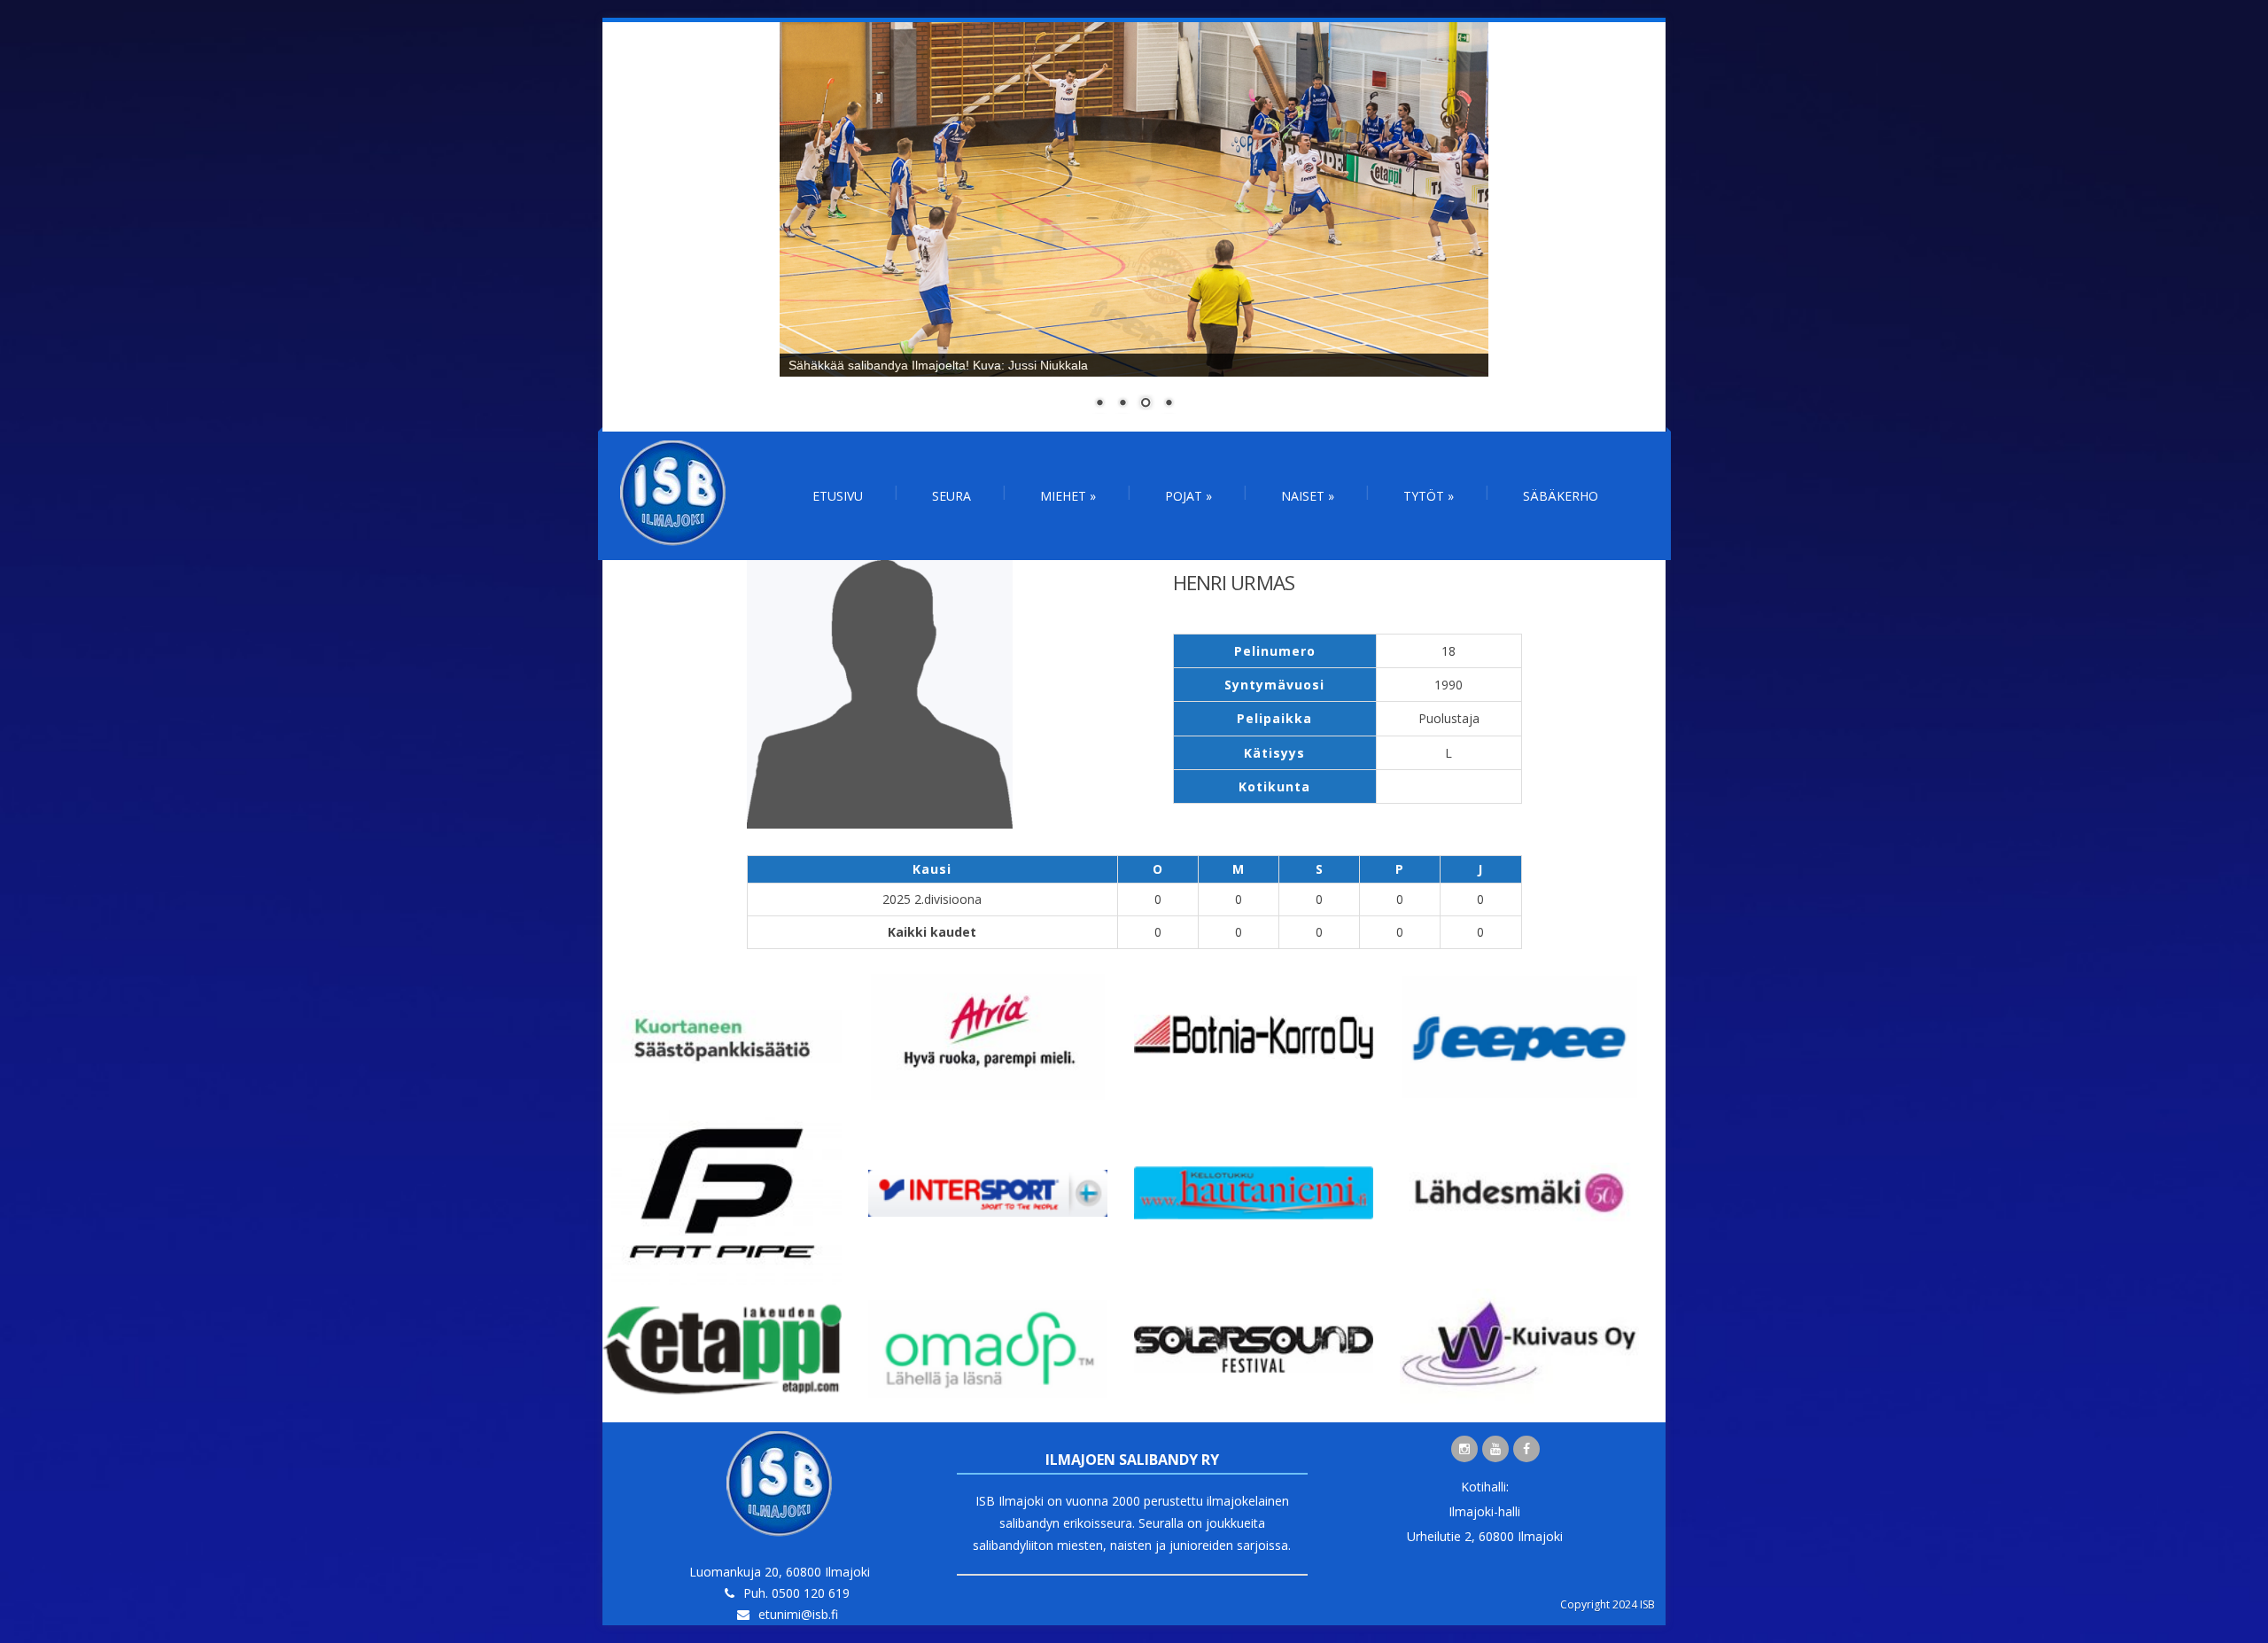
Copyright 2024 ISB (1608, 1604)
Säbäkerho (1561, 496)
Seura (951, 496)
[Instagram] (1464, 1449)
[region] (1134, 227)
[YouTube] (1495, 1449)
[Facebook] (1526, 1449)
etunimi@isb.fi (798, 1614)
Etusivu (838, 496)
